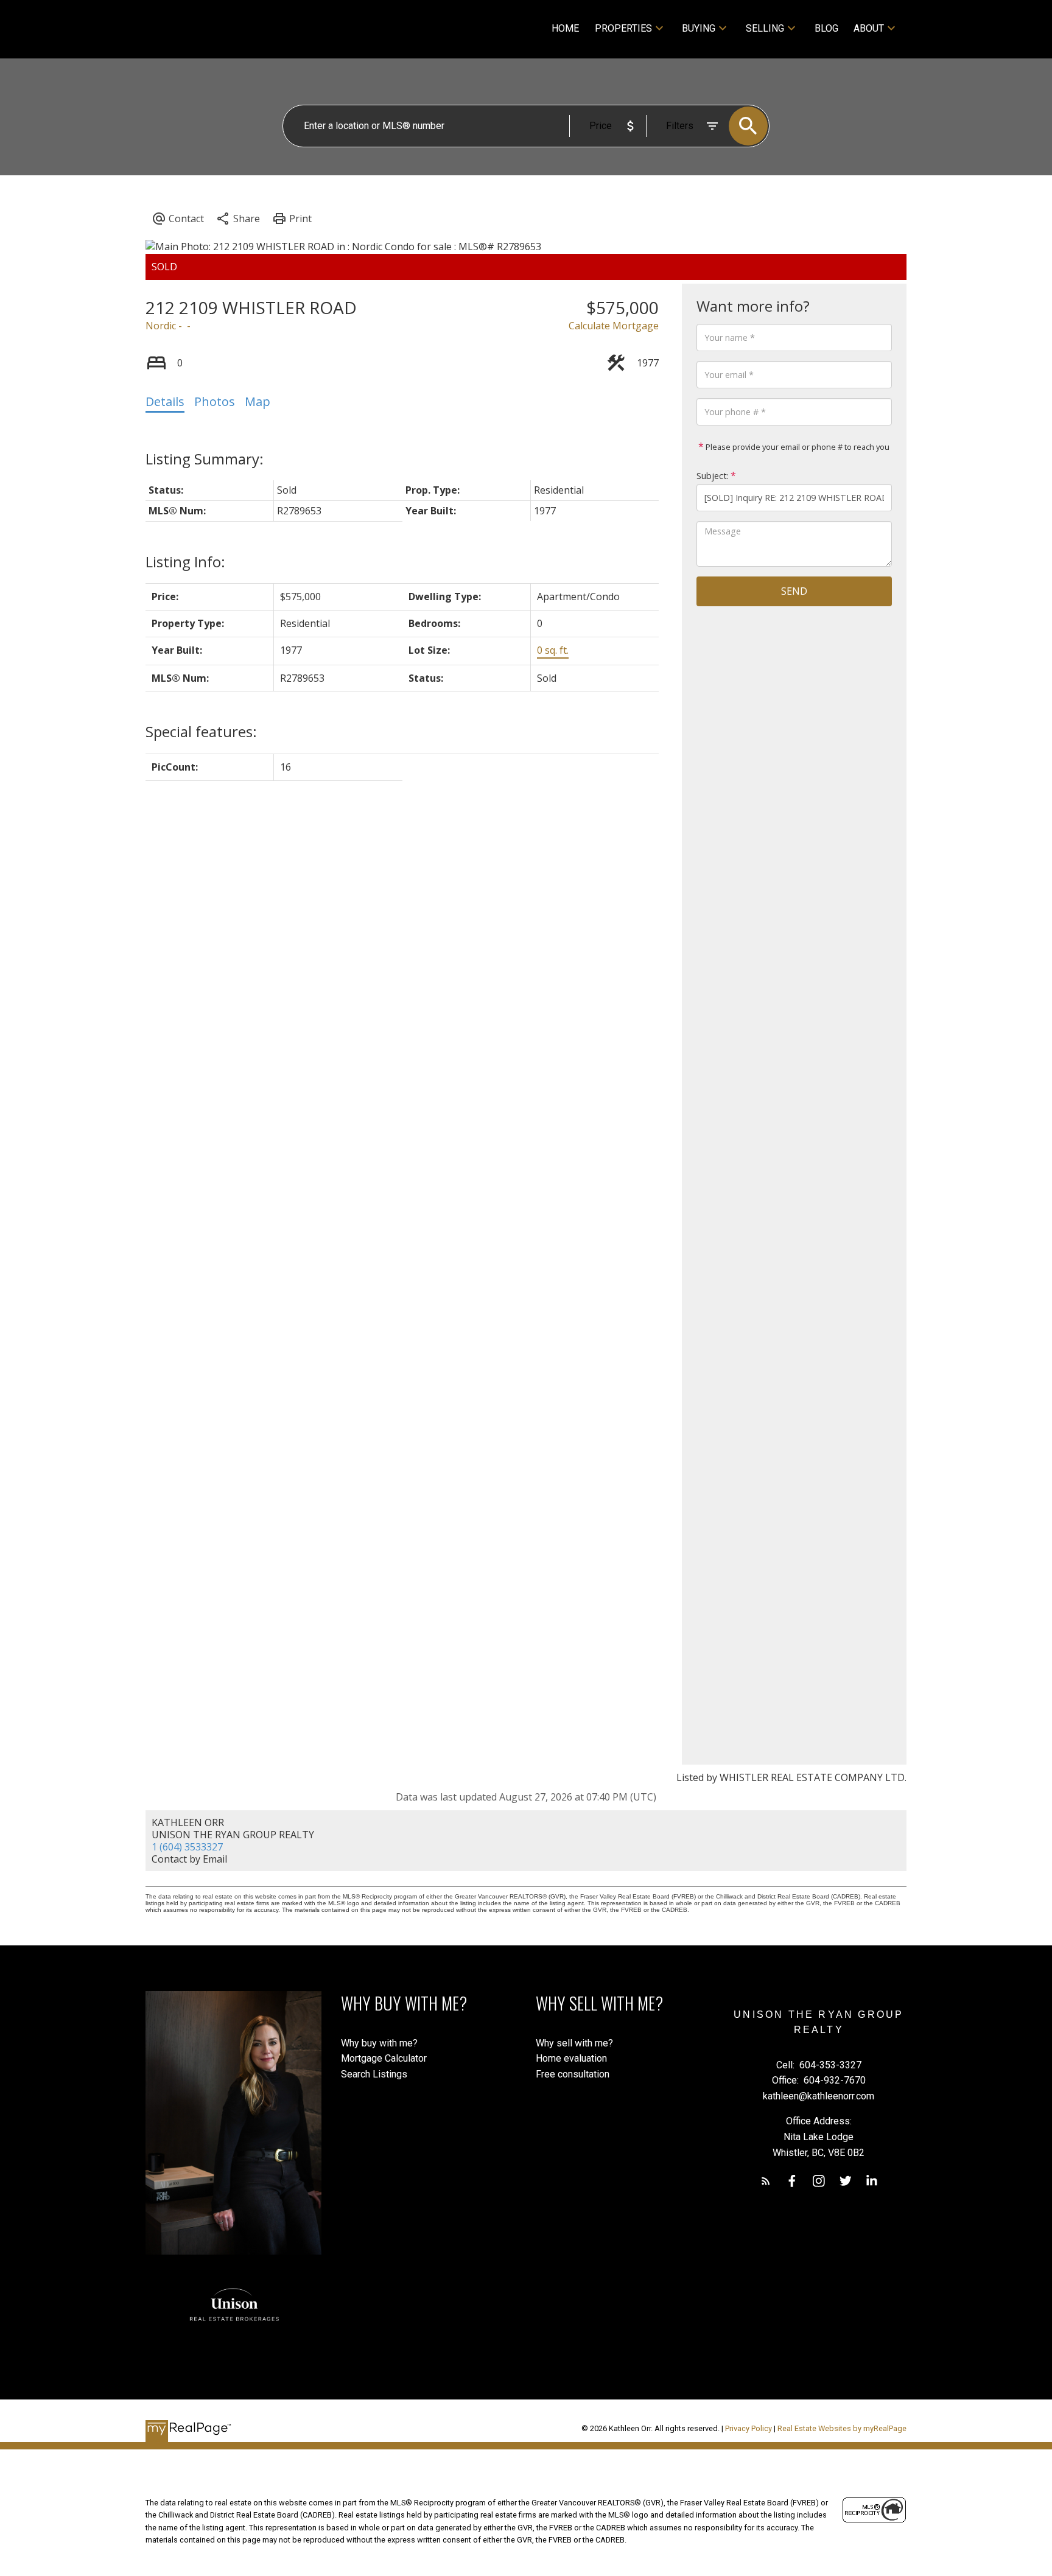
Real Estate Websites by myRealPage (842, 2428)
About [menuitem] (869, 28)
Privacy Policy (749, 2428)
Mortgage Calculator (384, 2058)
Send (794, 591)
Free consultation (573, 2074)
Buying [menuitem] (699, 28)
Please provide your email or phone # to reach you (797, 447)
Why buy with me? (379, 2043)
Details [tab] (165, 401)
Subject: (713, 476)
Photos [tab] (215, 401)
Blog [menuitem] (826, 28)
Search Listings (374, 2074)
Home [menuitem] (565, 28)
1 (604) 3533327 (187, 1847)
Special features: (201, 731)
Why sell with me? (574, 2043)
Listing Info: (185, 562)
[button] (766, 2181)
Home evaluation (571, 2058)
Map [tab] (258, 401)
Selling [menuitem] (765, 28)
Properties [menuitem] (623, 28)
